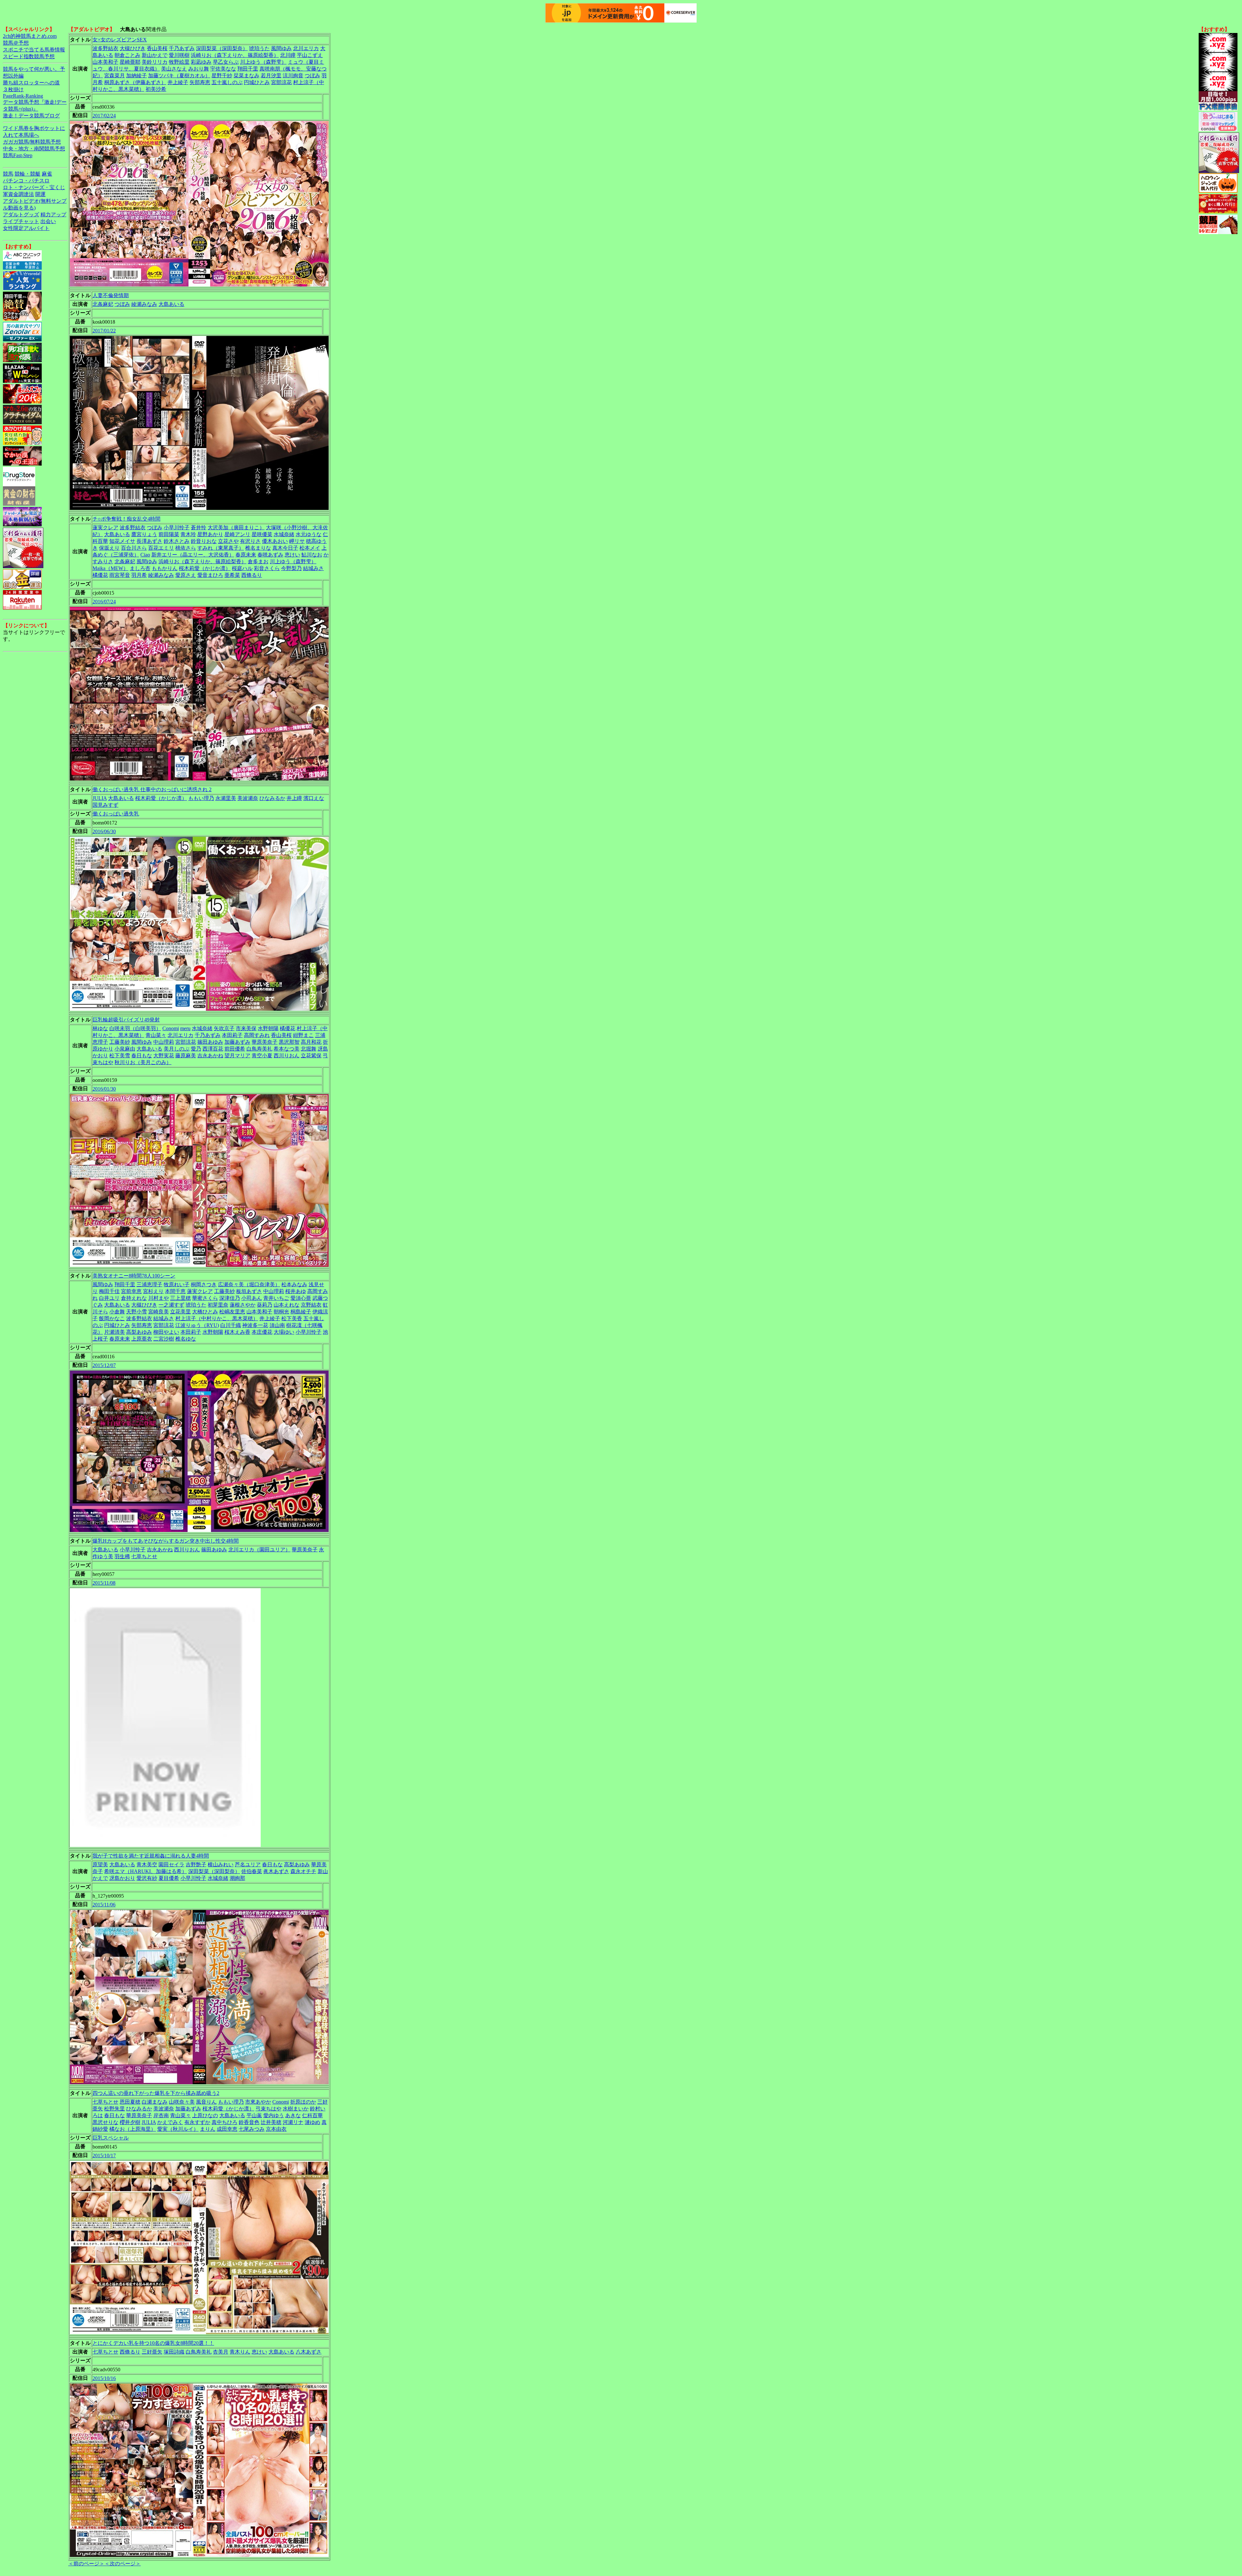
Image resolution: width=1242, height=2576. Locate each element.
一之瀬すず (171, 1305)
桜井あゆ (296, 1291)
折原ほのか (303, 2102)
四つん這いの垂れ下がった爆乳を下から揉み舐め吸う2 (156, 2093)
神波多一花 (255, 1325)
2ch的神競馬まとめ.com (30, 36)
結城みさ (313, 568)
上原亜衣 (142, 1339)
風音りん (206, 2102)
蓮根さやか (243, 1305)
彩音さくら (267, 568)
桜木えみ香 (237, 1332)
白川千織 (231, 1325)
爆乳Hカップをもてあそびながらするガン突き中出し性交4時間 (166, 1541)
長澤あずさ (149, 541)
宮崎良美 (158, 1312)
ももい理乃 (201, 798)
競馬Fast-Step (18, 155)
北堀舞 (309, 1049)
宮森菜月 (114, 75)
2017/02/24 (104, 116)
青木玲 (188, 534)
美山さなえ (174, 69)
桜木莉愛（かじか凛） (205, 568)
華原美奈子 (265, 1042)
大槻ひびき (133, 48)
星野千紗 (222, 75)
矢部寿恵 (200, 82)
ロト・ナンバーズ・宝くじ (34, 187)
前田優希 (235, 1049)
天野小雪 (136, 1312)
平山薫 (254, 2115)
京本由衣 (276, 2129)
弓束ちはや (268, 2109)
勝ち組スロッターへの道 (31, 83)
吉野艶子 (196, 1865)
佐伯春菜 (252, 1871)
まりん (208, 2129)
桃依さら (186, 548)
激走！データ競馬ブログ (31, 116)
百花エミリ (161, 548)
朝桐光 (281, 1312)
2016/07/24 (104, 602)
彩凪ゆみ (201, 62)
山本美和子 (105, 62)
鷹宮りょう (144, 534)
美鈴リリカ (155, 62)
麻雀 (47, 174)
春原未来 (246, 555)
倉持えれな (134, 1298)
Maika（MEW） (110, 568)
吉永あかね (210, 1056)
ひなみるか (272, 798)
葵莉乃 (265, 1305)
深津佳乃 (230, 1298)
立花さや (228, 541)
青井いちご (276, 1298)
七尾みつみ (252, 2129)
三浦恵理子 (149, 1284)
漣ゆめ (312, 2122)
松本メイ (310, 548)
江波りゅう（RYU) (197, 1325)
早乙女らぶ (226, 62)
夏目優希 (169, 1878)
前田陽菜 (169, 534)
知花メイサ (122, 541)
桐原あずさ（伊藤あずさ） (135, 82)
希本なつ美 (287, 1049)
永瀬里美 (226, 798)
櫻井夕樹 (130, 2122)
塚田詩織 (174, 2352)
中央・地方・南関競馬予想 (34, 149)
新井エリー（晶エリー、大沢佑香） (193, 555)
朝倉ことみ (127, 55)
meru (185, 1028)
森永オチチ (303, 1871)
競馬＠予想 (16, 43)
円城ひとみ (257, 82)
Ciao (145, 555)
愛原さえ (186, 575)
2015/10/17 (104, 2156)
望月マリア (237, 1056)
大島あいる (171, 304)
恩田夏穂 (130, 2102)
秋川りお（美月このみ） (143, 1062)
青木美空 (147, 1865)
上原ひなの (205, 2115)
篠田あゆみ (210, 1042)
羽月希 (139, 575)
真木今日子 (285, 548)
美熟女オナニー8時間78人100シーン (134, 1276)
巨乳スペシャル (111, 2138)
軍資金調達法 (18, 194)
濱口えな (314, 798)
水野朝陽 (268, 1028)
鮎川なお (312, 555)
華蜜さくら (205, 1298)
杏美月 (221, 2352)
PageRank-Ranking (23, 96)
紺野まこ (303, 1035)
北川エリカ (306, 48)
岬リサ (297, 541)
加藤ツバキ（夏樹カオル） (179, 75)
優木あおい (275, 541)
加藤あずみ (237, 1042)
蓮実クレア (105, 528)
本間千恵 (175, 1291)
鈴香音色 (249, 2122)
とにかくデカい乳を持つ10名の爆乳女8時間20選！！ (153, 2343)
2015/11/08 (104, 1583)
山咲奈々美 (182, 2102)
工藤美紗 (120, 1042)
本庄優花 (262, 1332)
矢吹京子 (224, 1028)
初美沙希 (156, 89)
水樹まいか (296, 2109)
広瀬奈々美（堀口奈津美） (249, 1284)
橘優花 (100, 575)
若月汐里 (271, 75)
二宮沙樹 (164, 1339)
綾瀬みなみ (144, 304)
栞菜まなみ (246, 75)
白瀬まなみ (155, 2102)
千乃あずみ (182, 48)
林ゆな (100, 1028)
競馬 (8, 174)
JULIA (100, 798)
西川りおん (287, 1056)
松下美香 (292, 1318)
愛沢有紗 (147, 1878)
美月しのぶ (177, 1049)
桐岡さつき (204, 1284)
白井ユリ (109, 1298)
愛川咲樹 (179, 55)
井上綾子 (178, 82)
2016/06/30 (104, 831)
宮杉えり (153, 1291)
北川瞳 (288, 55)
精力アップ (53, 215)
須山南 (277, 1325)
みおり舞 (199, 69)
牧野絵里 (179, 62)
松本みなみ (294, 1284)
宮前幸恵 (131, 1291)
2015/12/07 (104, 1365)
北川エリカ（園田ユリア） (259, 1550)
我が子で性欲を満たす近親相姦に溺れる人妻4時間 (151, 1856)
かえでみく (170, 2122)
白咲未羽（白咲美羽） (135, 1028)
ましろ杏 (140, 568)
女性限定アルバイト (26, 228)
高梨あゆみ (139, 1332)
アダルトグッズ (21, 215)
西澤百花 (213, 1049)
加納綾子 (136, 75)
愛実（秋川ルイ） (178, 2129)
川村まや (158, 1298)
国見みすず (105, 805)
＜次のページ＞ (123, 2564)
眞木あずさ (276, 1871)
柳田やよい (166, 1332)
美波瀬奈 (248, 798)
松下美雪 (120, 1056)
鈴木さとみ (177, 541)
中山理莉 (164, 1042)
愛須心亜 (301, 1298)
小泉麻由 (125, 1049)
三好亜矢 (152, 2352)
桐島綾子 (301, 1312)
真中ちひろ (224, 2122)
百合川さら (134, 548)
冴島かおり (122, 1878)
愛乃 (196, 1049)
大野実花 (164, 1056)
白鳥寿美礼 (259, 1049)
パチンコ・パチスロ (26, 181)
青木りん (240, 2352)
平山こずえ (310, 55)
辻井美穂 (271, 2122)
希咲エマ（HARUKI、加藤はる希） (146, 1871)
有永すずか (197, 2122)
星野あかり (210, 534)
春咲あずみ (270, 555)
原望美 (100, 1865)
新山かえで (155, 55)
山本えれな (287, 1305)
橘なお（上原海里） (133, 2129)
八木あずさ (309, 2352)
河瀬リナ (293, 2122)
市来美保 (246, 1028)
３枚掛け (13, 89)
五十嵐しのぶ (227, 82)
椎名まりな (258, 548)
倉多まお (258, 561)
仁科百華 (312, 2115)
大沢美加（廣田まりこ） (236, 528)
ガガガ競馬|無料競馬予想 (32, 142)
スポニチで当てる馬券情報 (34, 50)
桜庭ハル (242, 568)
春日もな (142, 1056)
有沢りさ (250, 541)
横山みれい (221, 1865)
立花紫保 (311, 1056)
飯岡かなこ (112, 1318)
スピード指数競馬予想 (29, 56)
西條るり (252, 575)
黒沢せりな (105, 2122)
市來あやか (258, 2102)
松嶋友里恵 (232, 1312)
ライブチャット (21, 221)
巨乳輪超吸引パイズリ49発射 (126, 1020)
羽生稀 (122, 1556)
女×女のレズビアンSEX (120, 40)
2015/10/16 (104, 2378)
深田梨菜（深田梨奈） (222, 48)
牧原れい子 (177, 1284)
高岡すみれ (257, 1035)
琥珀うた (259, 48)
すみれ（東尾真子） (221, 548)
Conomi (171, 1028)
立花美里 (180, 1312)
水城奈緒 (284, 534)
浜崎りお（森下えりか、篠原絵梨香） (235, 55)
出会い (48, 221)
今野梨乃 (291, 568)
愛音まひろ (210, 575)
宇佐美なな (223, 69)
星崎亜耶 (130, 62)
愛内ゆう (274, 2115)
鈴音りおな (204, 541)
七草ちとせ (144, 1556)
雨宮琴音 (120, 575)
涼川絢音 (293, 75)
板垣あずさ (249, 1291)
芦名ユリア (248, 1865)
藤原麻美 (186, 1056)
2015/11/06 (104, 1905)
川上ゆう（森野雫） (263, 62)
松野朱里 (114, 2109)
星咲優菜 (262, 534)
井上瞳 (294, 798)
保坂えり (109, 548)
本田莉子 (232, 1035)
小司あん (252, 1298)
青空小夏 (262, 1056)
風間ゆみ (281, 48)
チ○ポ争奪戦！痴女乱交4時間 (126, 519)
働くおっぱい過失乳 (116, 814)
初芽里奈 (218, 1305)
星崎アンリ (237, 534)
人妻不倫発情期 (111, 295)
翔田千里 (248, 69)
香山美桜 (157, 48)
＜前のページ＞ (86, 2564)
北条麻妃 (103, 304)
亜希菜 (232, 575)
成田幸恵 (227, 2129)
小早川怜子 (177, 528)
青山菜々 (156, 1035)
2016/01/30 (104, 1089)
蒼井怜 (199, 528)
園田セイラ (171, 1865)
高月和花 (311, 1042)
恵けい (292, 555)
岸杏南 (161, 2115)
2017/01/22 (104, 331)
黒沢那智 (289, 1042)
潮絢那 (237, 1878)
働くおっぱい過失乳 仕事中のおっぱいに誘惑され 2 (152, 789)
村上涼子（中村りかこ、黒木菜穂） (217, 1318)
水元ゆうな (309, 534)
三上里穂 (180, 1298)
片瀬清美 (114, 1332)
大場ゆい (284, 1332)
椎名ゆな (186, 1339)
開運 (40, 194)
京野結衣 (311, 1305)
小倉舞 (117, 1312)
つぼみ (312, 75)
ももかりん (165, 568)
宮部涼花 (281, 82)
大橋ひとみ (205, 1312)
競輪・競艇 (27, 174)
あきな (293, 2115)
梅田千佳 (109, 1291)
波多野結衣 (105, 48)
